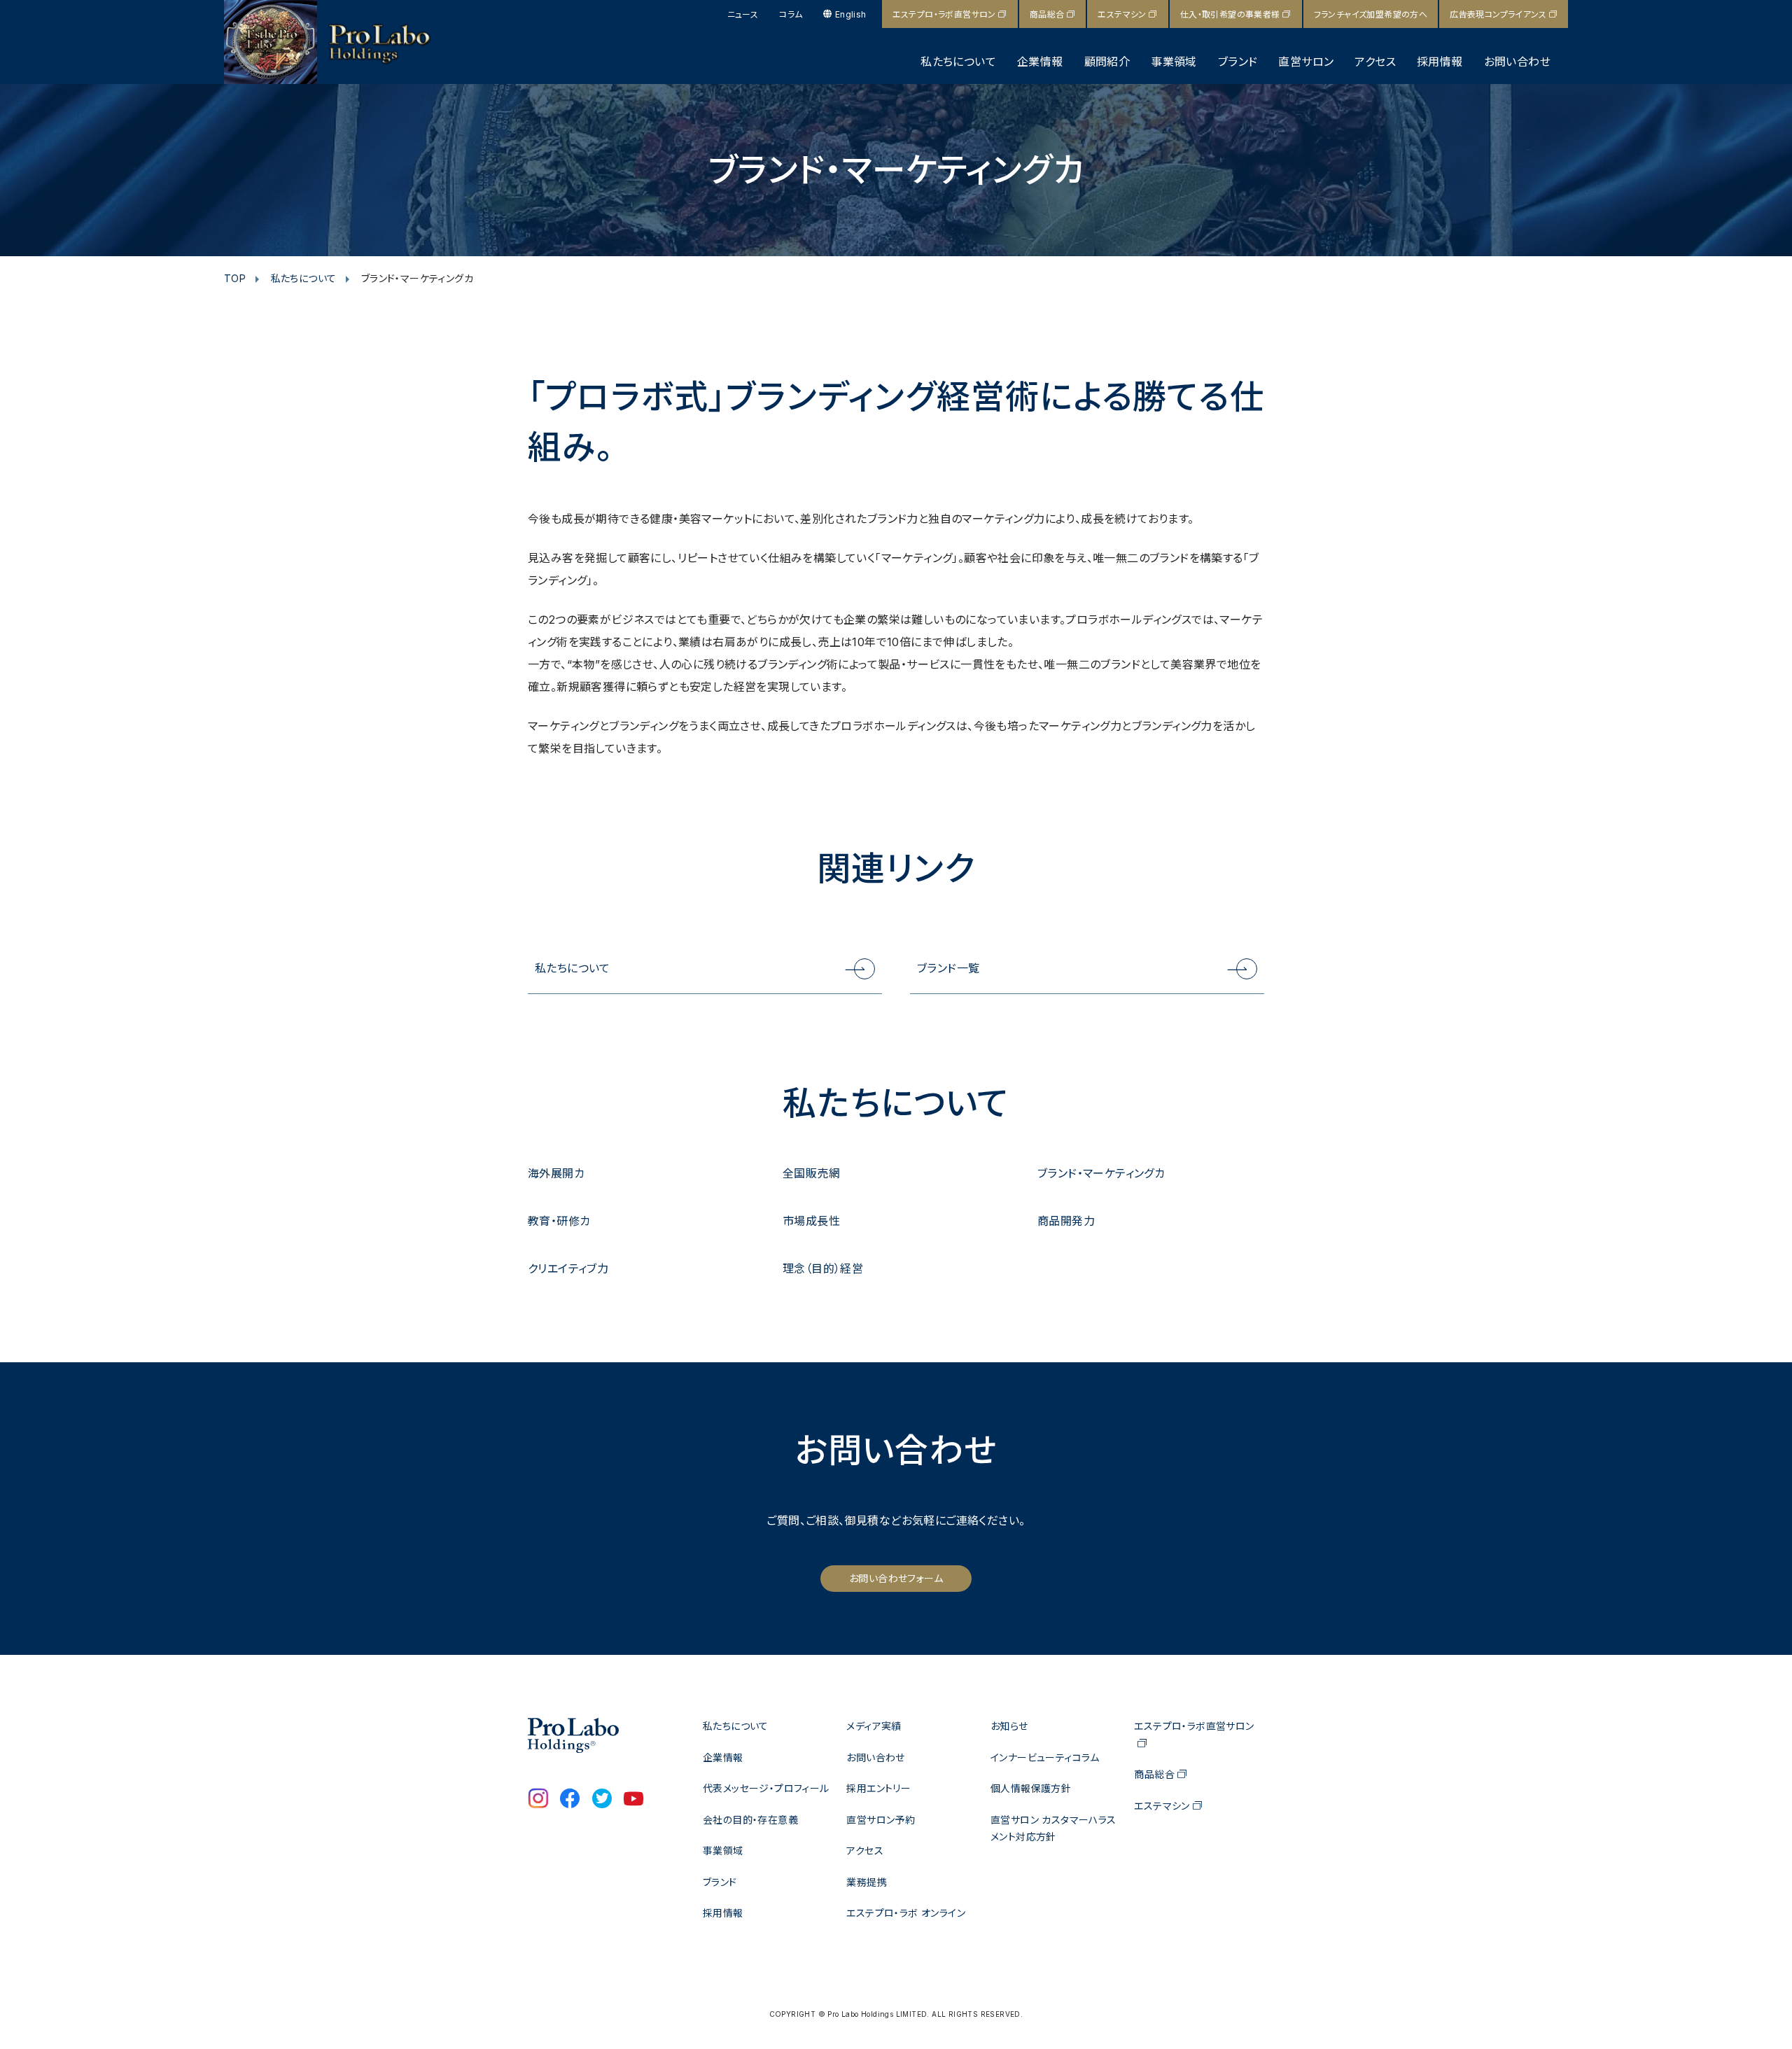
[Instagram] (538, 1800)
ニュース (743, 14)
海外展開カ (556, 1173)
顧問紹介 (1107, 62)
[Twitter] (602, 1800)
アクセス (1375, 62)
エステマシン (1122, 14)
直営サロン (1306, 62)
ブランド (1238, 62)
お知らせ (1009, 1726)
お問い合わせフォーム (896, 1578)
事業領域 (1174, 62)
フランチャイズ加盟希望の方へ (1371, 14)
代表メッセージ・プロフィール (766, 1788)
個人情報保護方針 (1031, 1788)
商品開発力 (1066, 1221)
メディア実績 (874, 1726)
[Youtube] (633, 1800)
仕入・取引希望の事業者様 (1230, 14)
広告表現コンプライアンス (1498, 14)
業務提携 (867, 1882)
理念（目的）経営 (823, 1268)
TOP (235, 278)
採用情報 (1440, 62)
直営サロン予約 (881, 1820)
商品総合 (1047, 14)
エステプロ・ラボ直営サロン (944, 14)
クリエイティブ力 (568, 1268)
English (850, 14)
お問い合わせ (1517, 62)
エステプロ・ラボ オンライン (906, 1913)
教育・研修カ (559, 1221)
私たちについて (958, 62)
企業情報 (1040, 62)
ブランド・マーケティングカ (1101, 1173)
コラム (791, 14)
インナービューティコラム (1045, 1757)
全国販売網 (811, 1173)
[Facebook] (570, 1800)
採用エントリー (878, 1788)
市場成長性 (811, 1221)
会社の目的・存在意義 (750, 1820)
